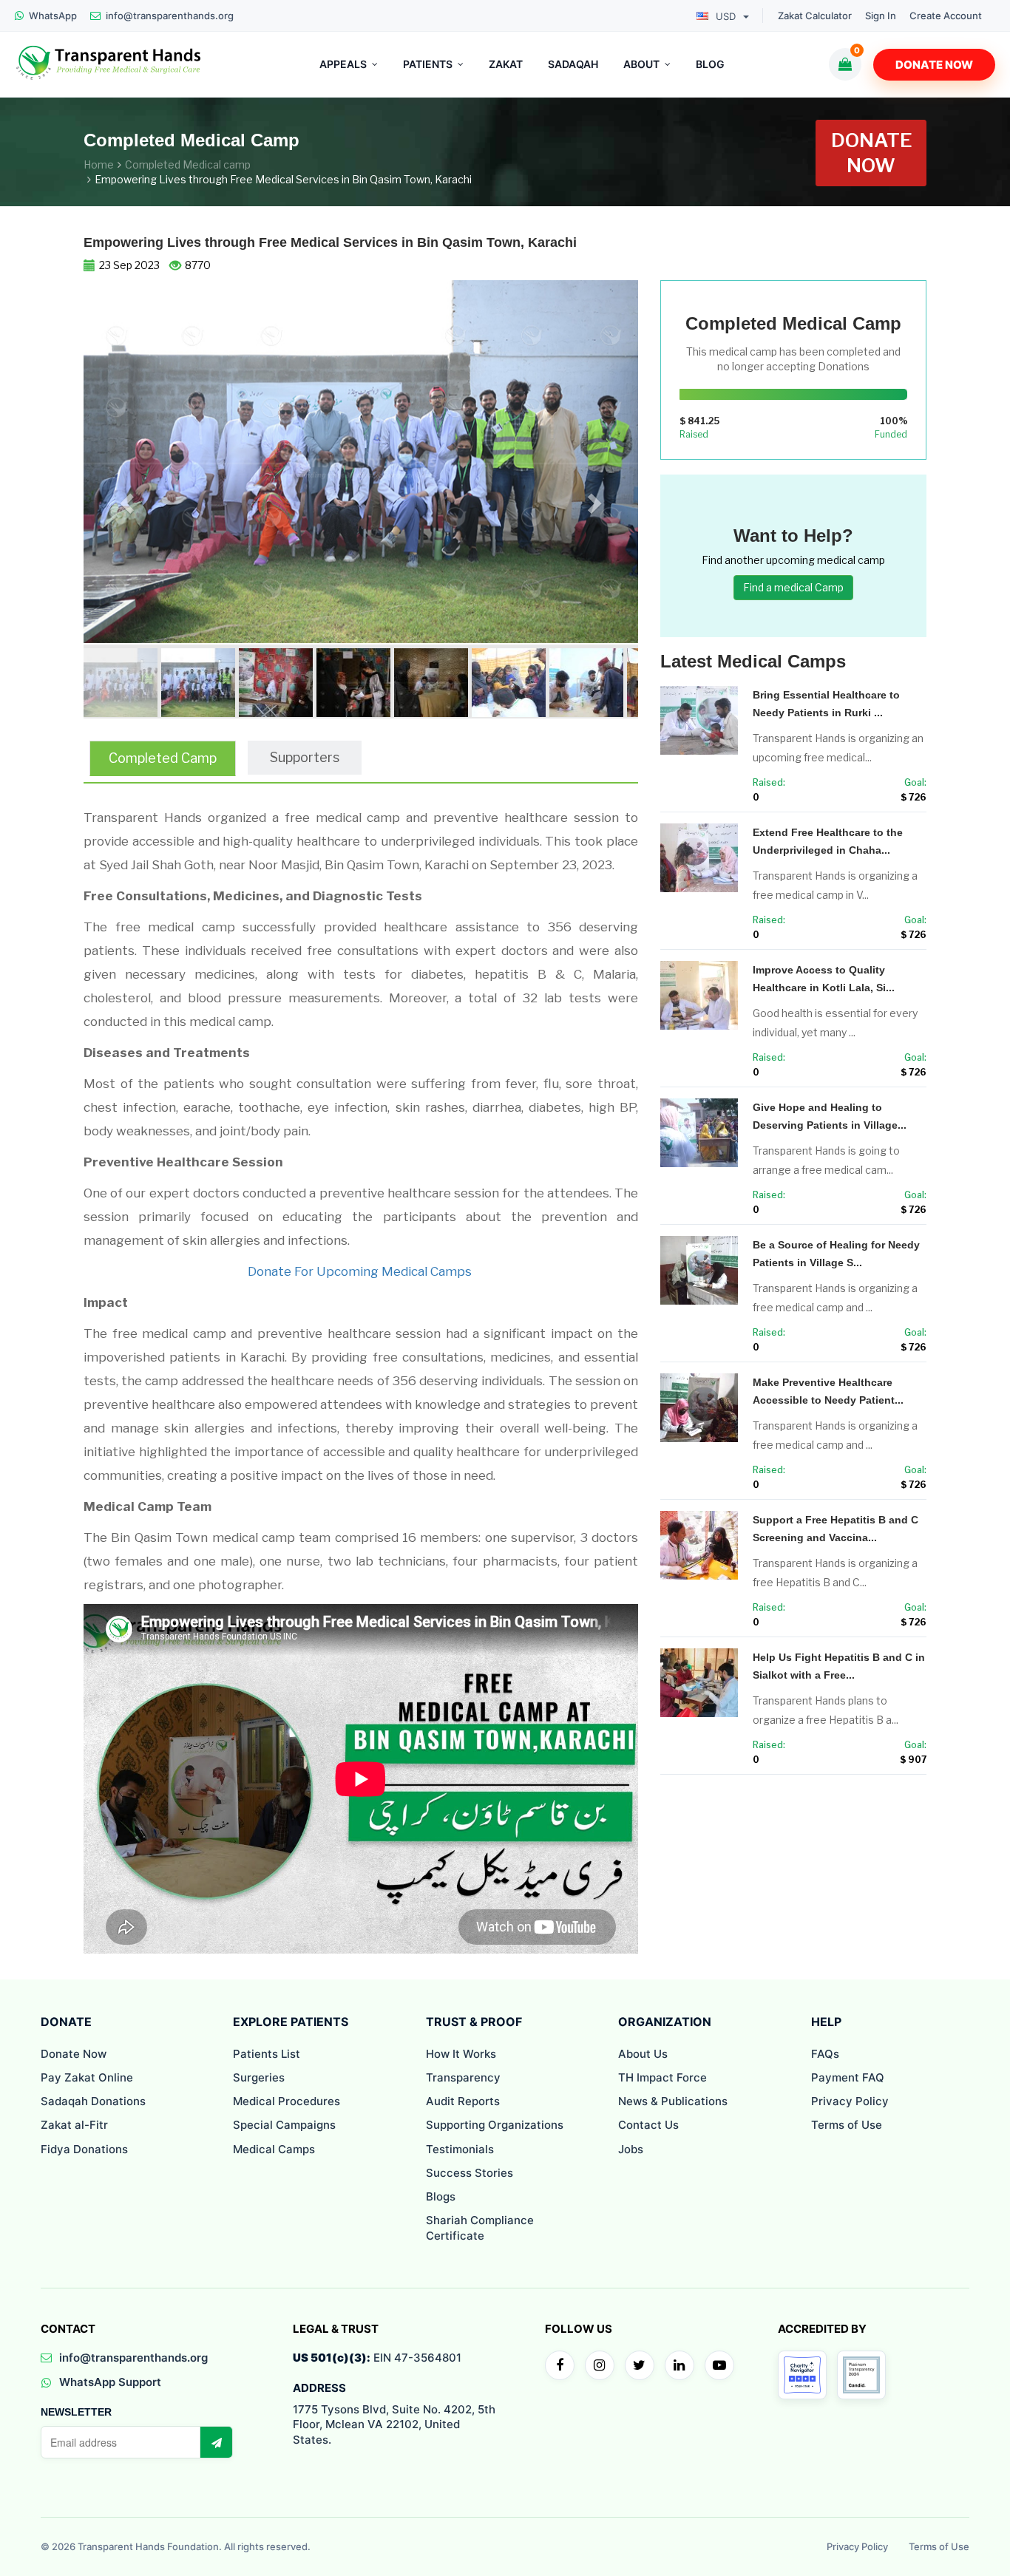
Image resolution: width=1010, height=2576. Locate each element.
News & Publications (673, 2101)
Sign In (881, 16)
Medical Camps (274, 2149)
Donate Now (934, 65)
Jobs (631, 2149)
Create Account (946, 16)
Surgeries (259, 2077)
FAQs (825, 2054)
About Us (643, 2054)
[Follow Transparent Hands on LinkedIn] (679, 2365)
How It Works (461, 2054)
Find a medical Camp (793, 587)
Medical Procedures (287, 2101)
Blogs (441, 2196)
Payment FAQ (848, 2077)
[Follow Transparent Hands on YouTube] (719, 2365)
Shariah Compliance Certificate (480, 2227)
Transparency (463, 2077)
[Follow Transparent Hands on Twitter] (640, 2365)
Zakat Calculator (815, 16)
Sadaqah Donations (93, 2101)
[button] (125, 499)
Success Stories (470, 2173)
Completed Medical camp (188, 164)
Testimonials (460, 2149)
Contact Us (648, 2125)
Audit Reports (463, 2101)
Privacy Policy (850, 2101)
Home (99, 164)
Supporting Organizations (495, 2125)
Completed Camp (163, 758)
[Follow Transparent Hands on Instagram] (600, 2365)
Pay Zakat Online (87, 2077)
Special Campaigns (284, 2125)
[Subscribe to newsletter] (216, 2442)
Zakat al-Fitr (74, 2125)
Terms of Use (847, 2125)
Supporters (305, 757)
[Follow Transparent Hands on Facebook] (560, 2365)
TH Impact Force (662, 2077)
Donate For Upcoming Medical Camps (361, 1271)
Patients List (267, 2054)
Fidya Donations (84, 2149)
